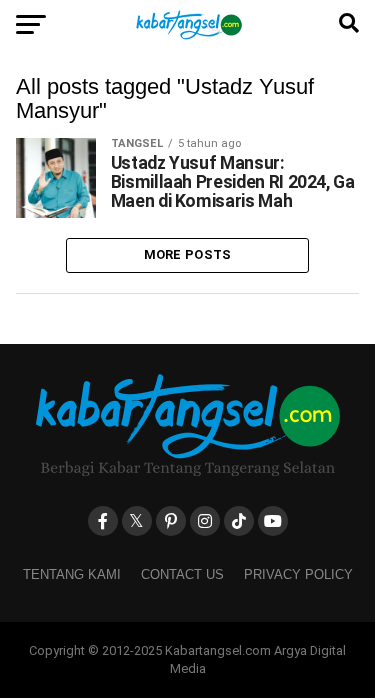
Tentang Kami (72, 574)
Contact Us (182, 574)
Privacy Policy (298, 574)
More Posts (188, 254)
